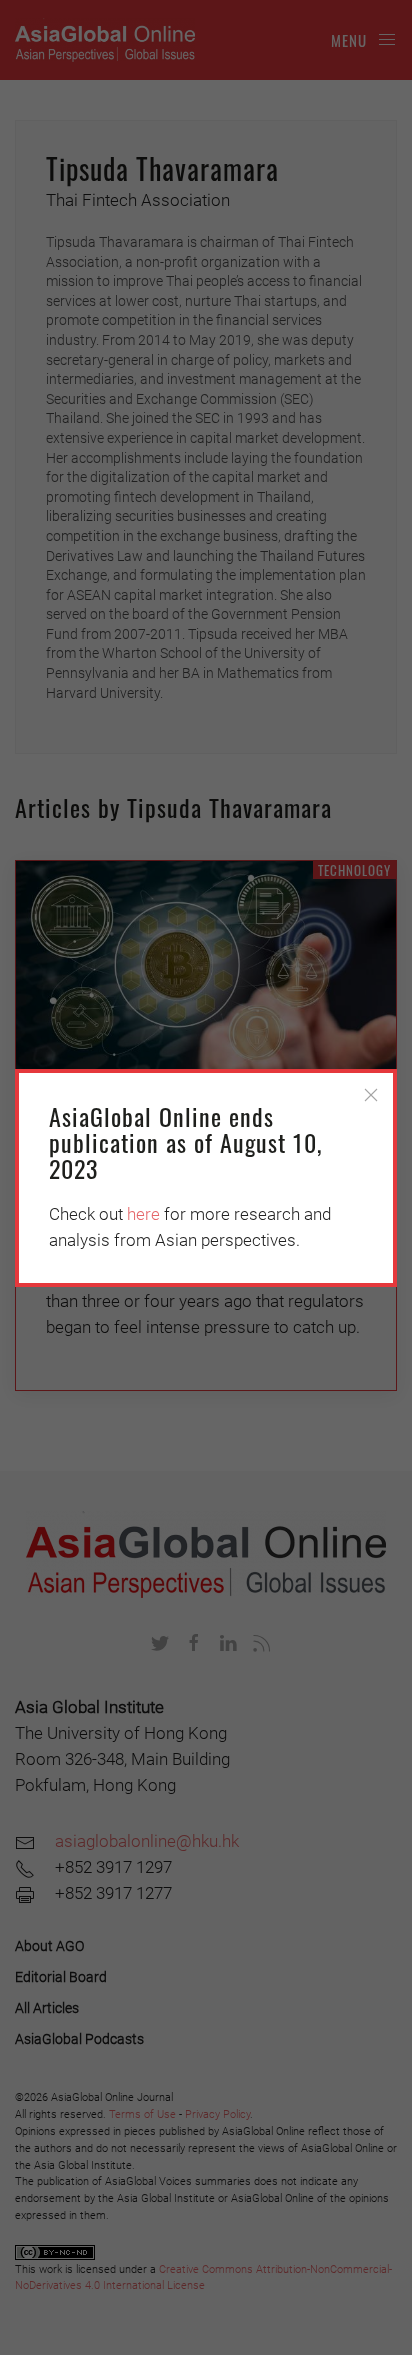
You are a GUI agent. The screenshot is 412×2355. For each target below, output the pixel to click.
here (143, 1214)
